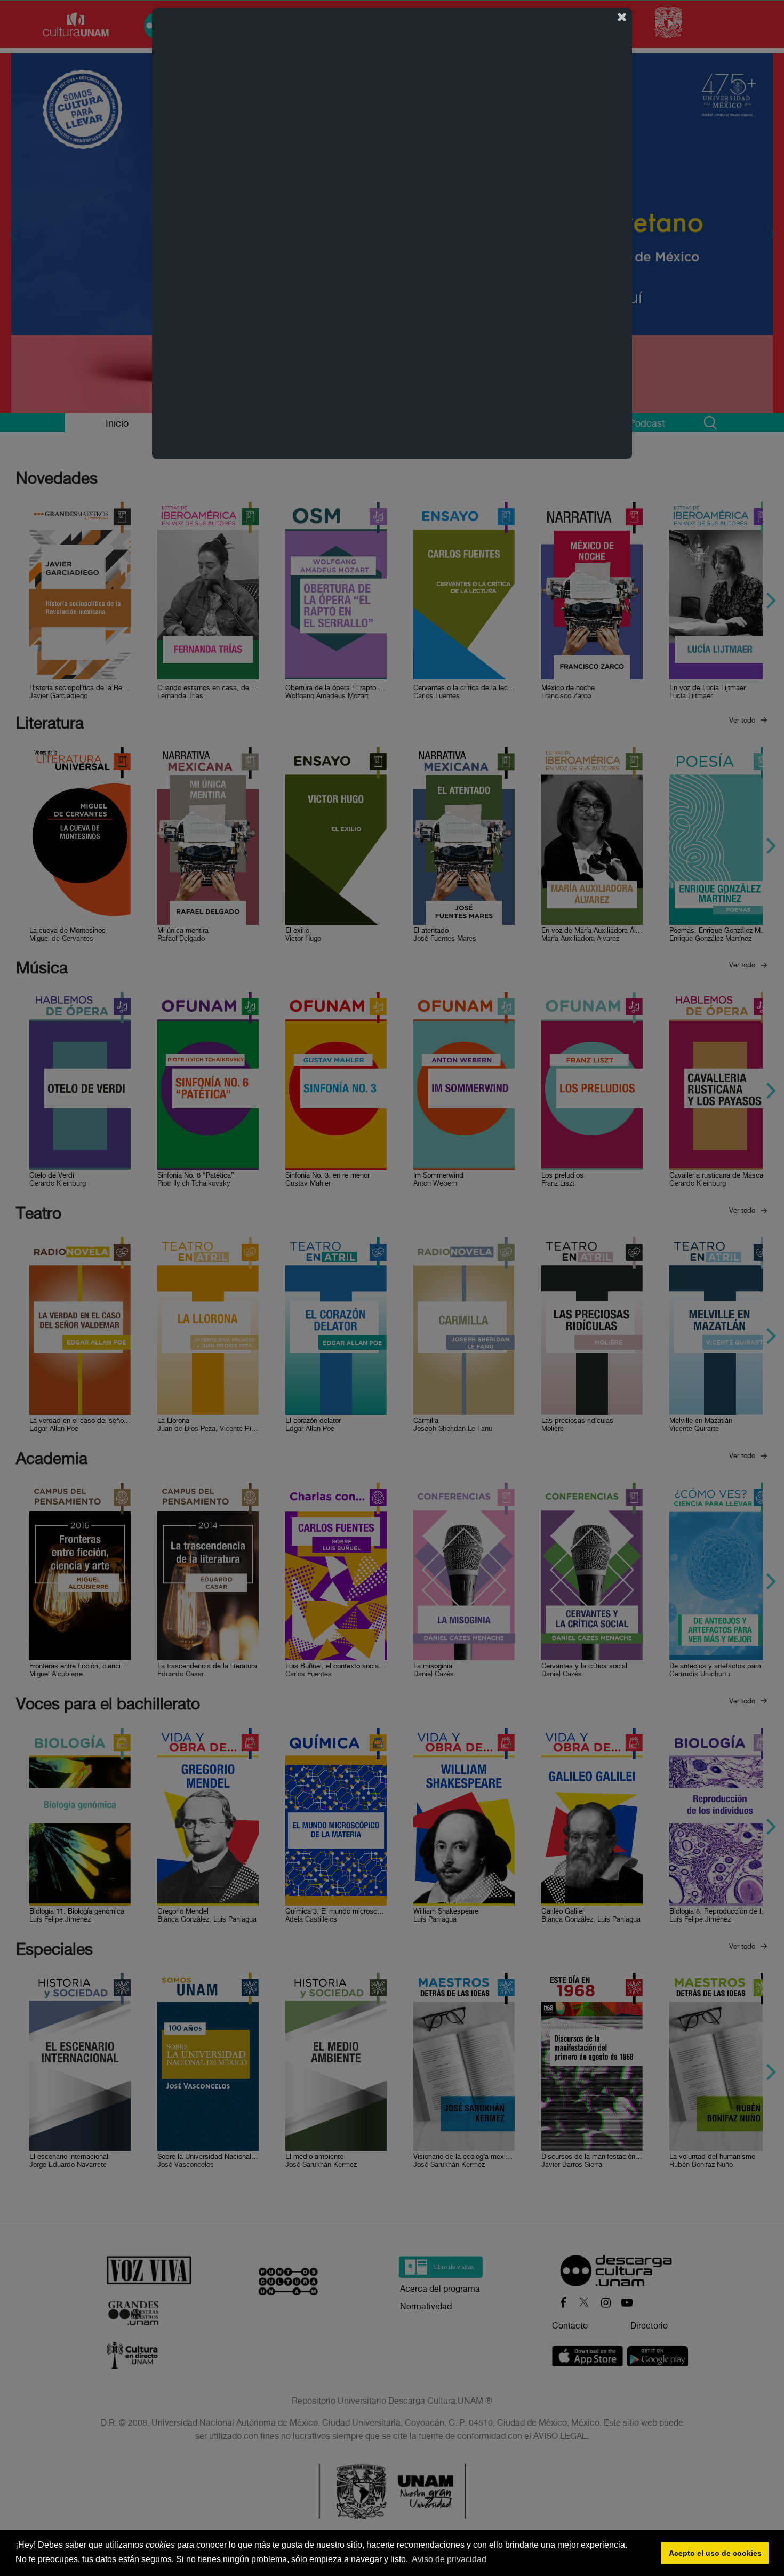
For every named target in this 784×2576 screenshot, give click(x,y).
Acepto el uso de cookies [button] (715, 2553)
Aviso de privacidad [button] (449, 2559)
